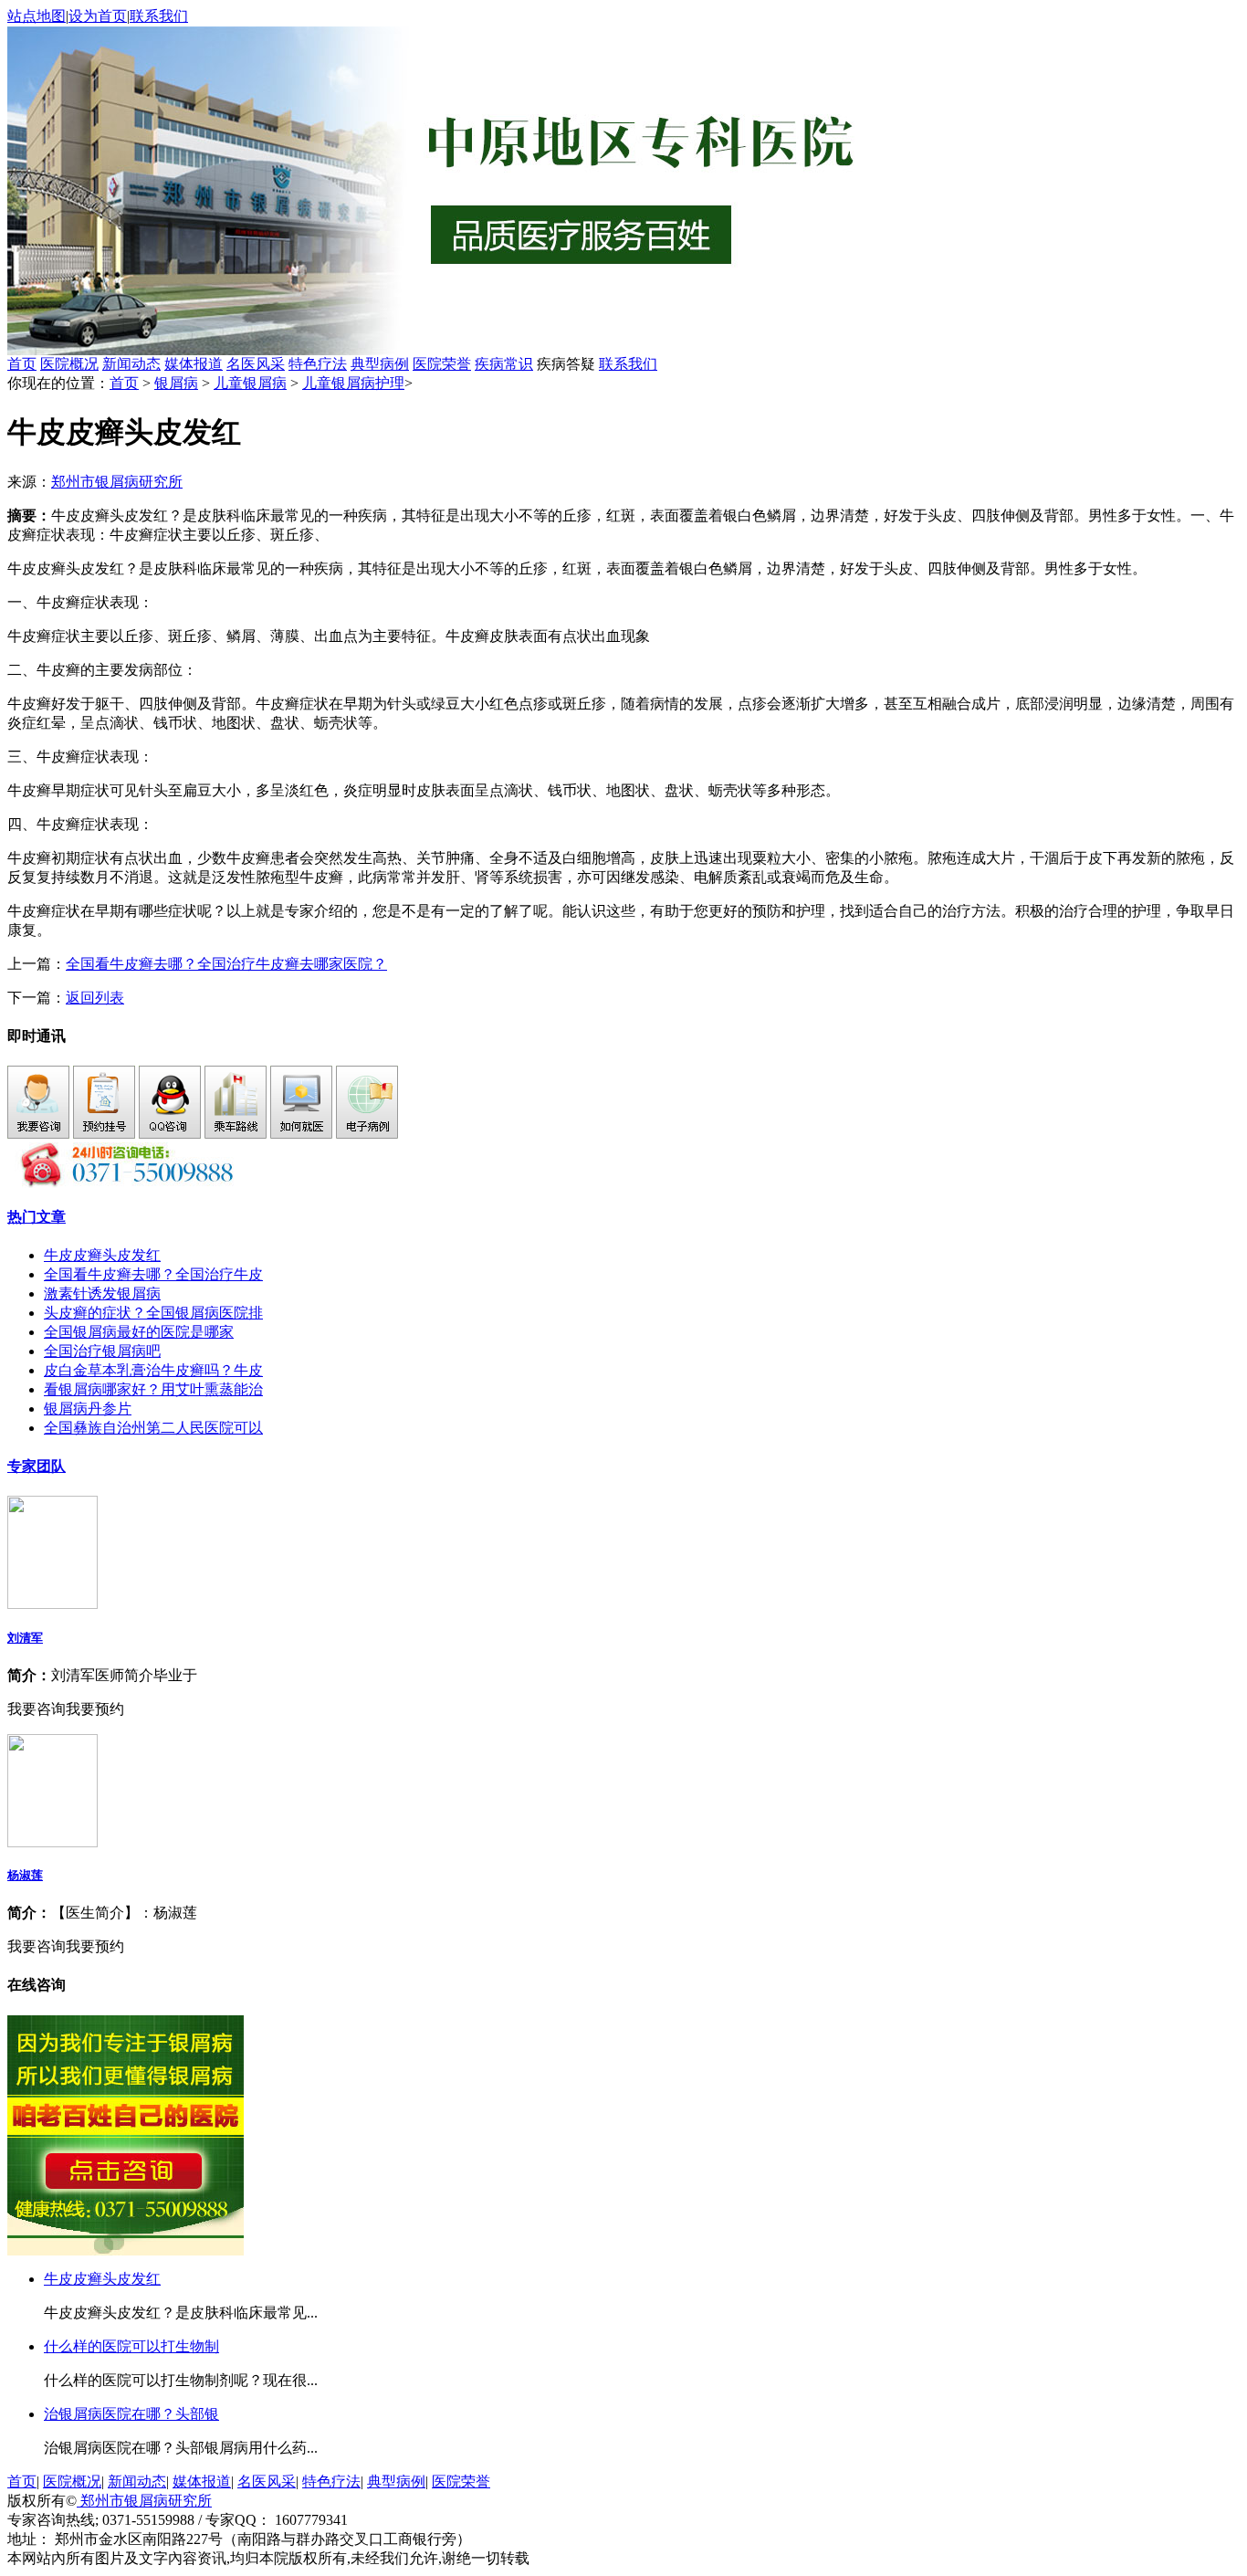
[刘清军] (52, 1604)
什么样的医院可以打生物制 (131, 2346)
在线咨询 (37, 1985)
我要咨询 (37, 1709)
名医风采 (256, 364)
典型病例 (380, 364)
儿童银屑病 (250, 383)
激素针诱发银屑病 (102, 1293)
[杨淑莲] (52, 1842)
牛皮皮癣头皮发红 (102, 1255)
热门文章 (37, 1217)
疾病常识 (504, 364)
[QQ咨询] (170, 1134)
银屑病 (176, 383)
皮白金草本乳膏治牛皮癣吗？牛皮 (153, 1370)
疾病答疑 (566, 364)
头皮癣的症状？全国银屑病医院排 (153, 1313)
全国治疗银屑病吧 (102, 1351)
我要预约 (95, 1709)
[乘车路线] (236, 1134)
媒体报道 (194, 364)
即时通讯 (37, 1036)
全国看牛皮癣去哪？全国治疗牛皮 (153, 1274)
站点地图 (37, 16)
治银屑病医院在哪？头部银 (131, 2414)
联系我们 (159, 16)
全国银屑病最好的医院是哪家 (139, 1332)
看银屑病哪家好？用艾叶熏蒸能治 (153, 1389)
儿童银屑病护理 (353, 383)
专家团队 (37, 1466)
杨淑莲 (25, 1875)
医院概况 (69, 364)
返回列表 (95, 998)
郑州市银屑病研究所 (117, 482)
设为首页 (98, 16)
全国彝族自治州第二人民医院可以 (153, 1428)
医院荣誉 (442, 364)
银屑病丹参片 (88, 1409)
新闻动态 (131, 364)
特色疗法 (318, 364)
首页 (22, 364)
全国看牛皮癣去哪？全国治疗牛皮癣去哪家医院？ (226, 964)
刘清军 (25, 1638)
